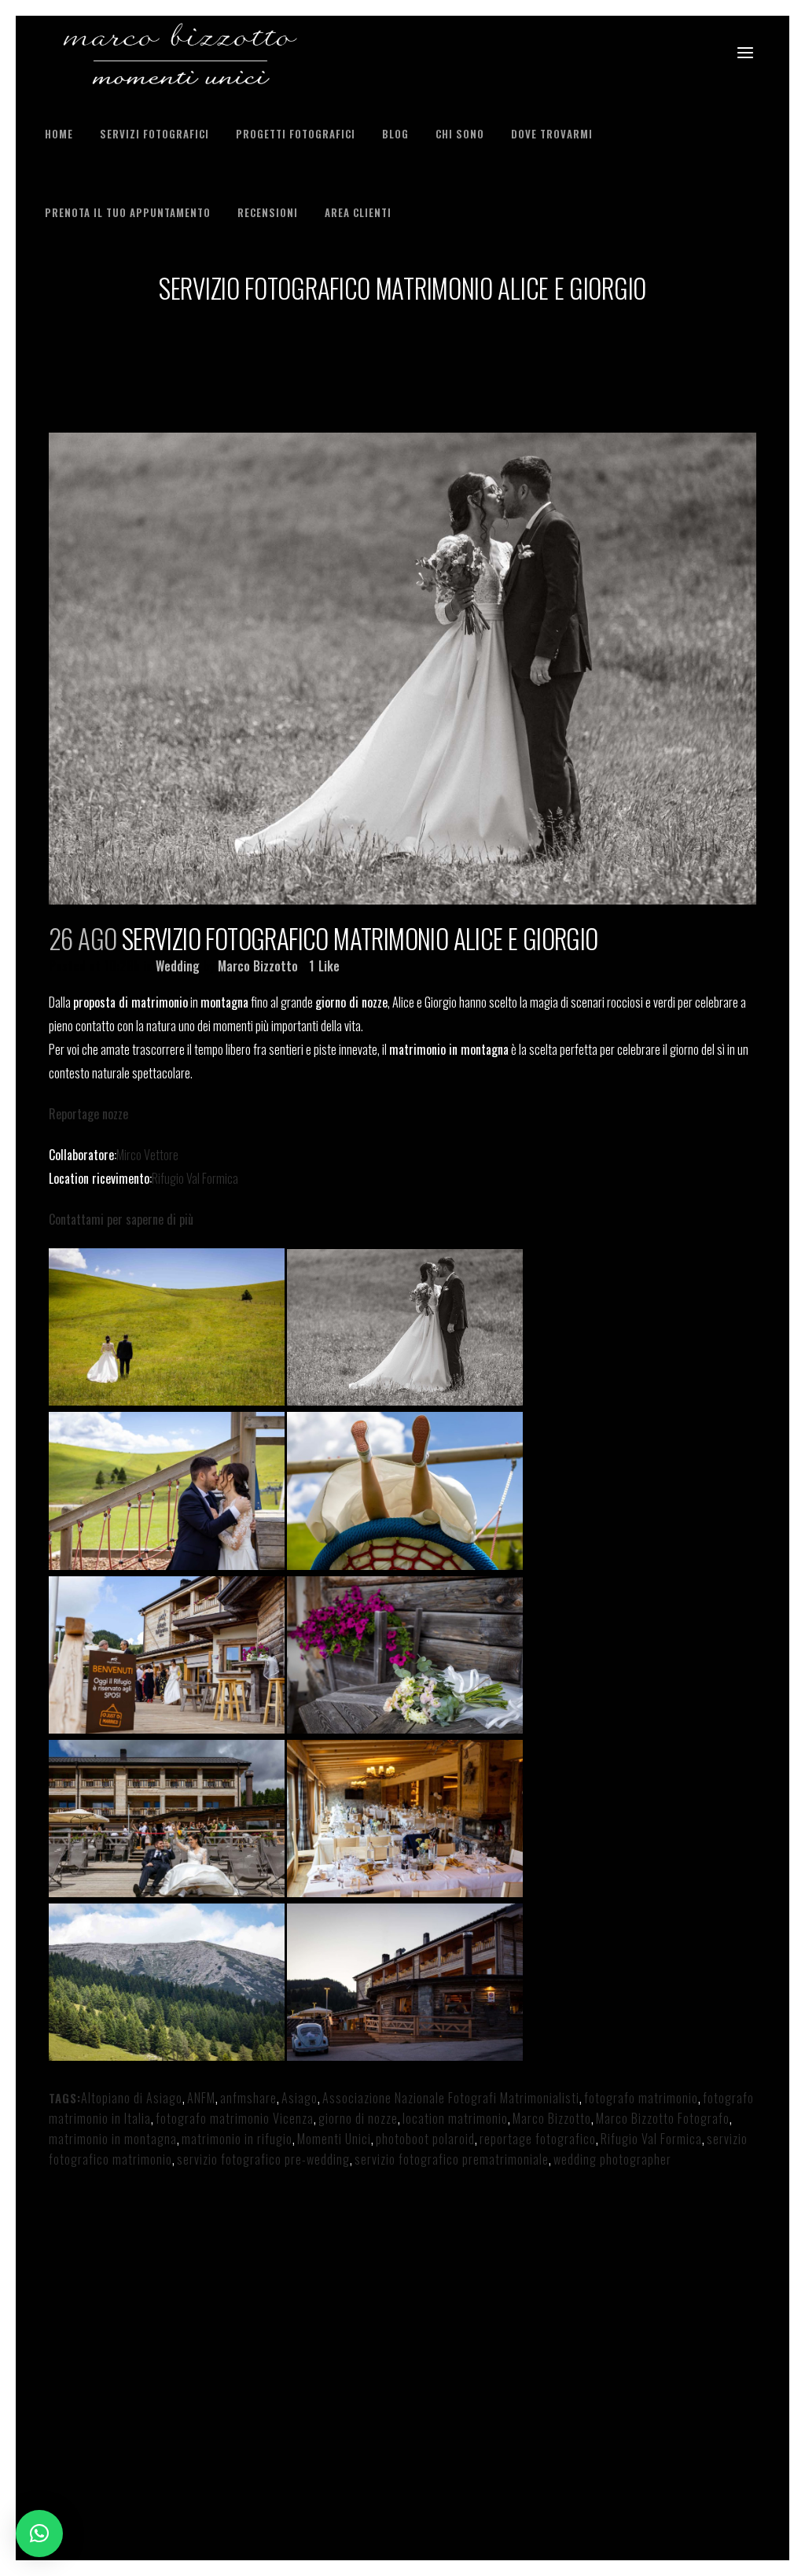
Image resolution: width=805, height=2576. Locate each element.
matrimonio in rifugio (237, 2139)
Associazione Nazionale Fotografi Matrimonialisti (451, 2098)
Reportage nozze (88, 1114)
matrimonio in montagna (113, 2139)
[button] (39, 2534)
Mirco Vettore (147, 1155)
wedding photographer (612, 2159)
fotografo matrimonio (641, 2098)
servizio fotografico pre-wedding (263, 2159)
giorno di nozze (358, 2118)
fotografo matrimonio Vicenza (235, 2118)
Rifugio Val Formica (195, 1178)
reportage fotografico (538, 2139)
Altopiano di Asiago (132, 2098)
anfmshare (248, 2098)
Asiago (300, 2098)
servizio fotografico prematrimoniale (452, 2159)
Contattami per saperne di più (121, 1219)
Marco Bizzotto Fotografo (663, 2118)
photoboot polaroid (425, 2139)
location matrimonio (455, 2118)
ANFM (201, 2098)
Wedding (178, 966)
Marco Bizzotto (258, 966)
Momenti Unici (334, 2139)
